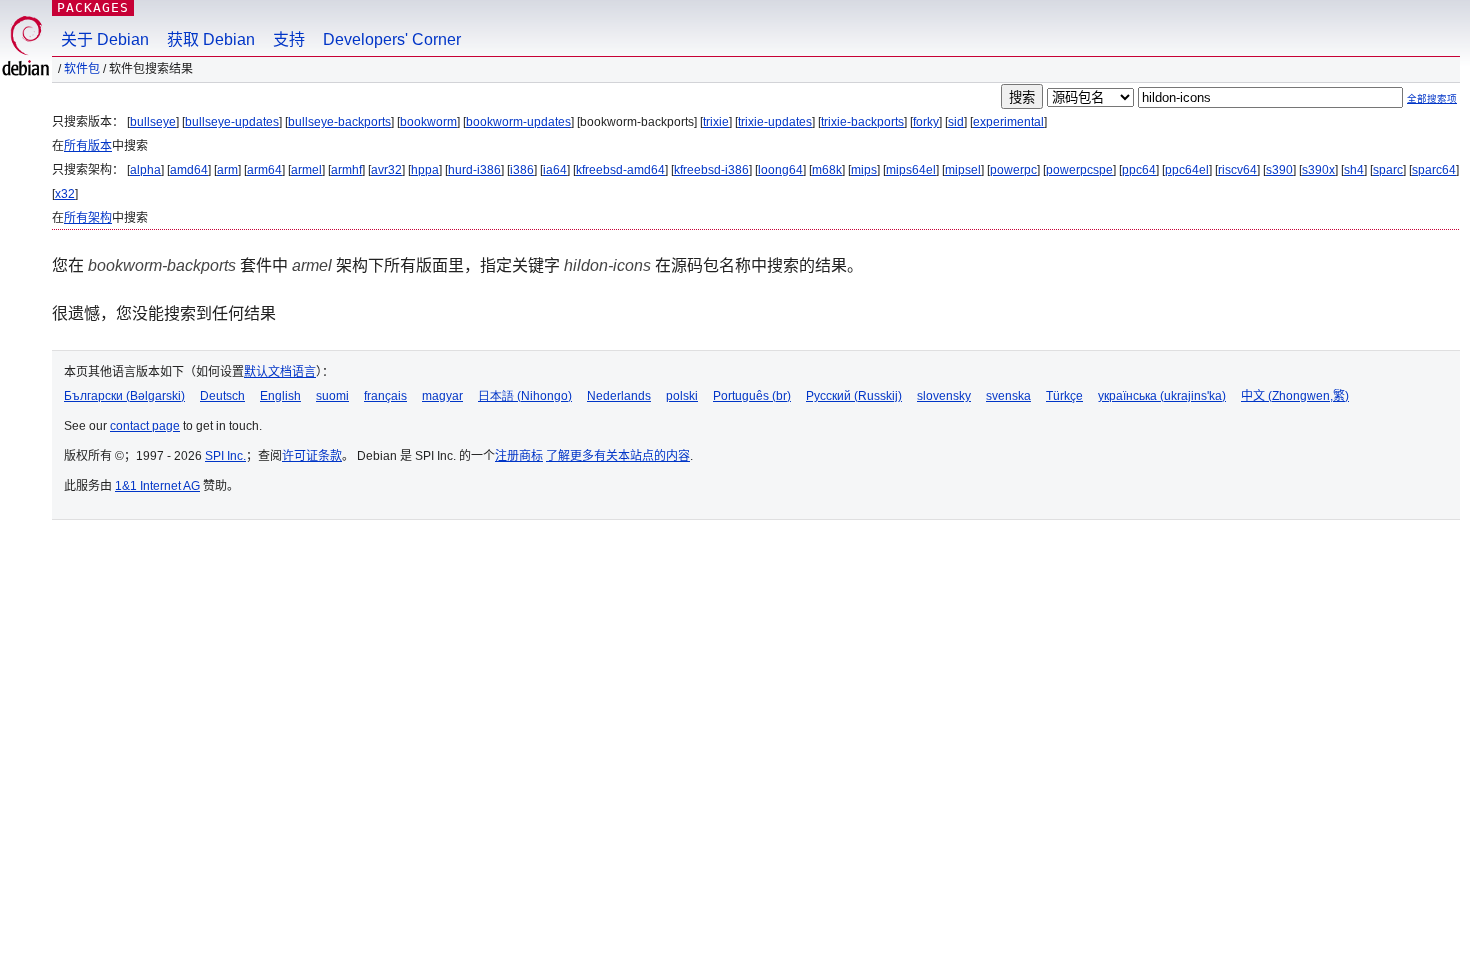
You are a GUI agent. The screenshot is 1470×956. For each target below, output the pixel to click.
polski (682, 396)
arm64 (264, 170)
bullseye (153, 122)
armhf (346, 170)
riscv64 (1237, 170)
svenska (1008, 396)
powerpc (1013, 170)
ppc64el (1187, 170)
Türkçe (1064, 396)
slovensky (944, 396)
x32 (65, 194)
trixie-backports (862, 122)
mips (864, 170)
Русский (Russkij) (854, 396)
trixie (716, 122)
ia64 (555, 170)
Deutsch (222, 396)
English (280, 396)
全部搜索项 (1432, 98)
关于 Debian (105, 39)
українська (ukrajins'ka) (1162, 396)
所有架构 (88, 218)
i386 (522, 170)
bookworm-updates (518, 122)
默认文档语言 (280, 372)
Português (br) (752, 396)
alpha (145, 170)
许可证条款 (312, 456)
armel (306, 170)
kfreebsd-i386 (711, 170)
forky (926, 122)
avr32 (386, 170)
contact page (145, 426)
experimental (1008, 122)
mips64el (911, 170)
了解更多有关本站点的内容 (618, 456)
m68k (827, 170)
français (385, 396)
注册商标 (519, 456)
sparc (1388, 170)
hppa (425, 170)
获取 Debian (211, 39)
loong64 (780, 170)
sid (956, 122)
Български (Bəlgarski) (124, 396)
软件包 (82, 69)
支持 (289, 39)
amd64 (189, 170)
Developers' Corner (392, 39)
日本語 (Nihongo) (525, 396)
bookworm (428, 122)
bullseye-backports (339, 122)
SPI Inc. (225, 456)
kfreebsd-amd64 (620, 170)
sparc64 (1434, 170)
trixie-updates (775, 122)
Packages (93, 7)
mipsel (963, 170)
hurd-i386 (474, 170)
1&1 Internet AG (157, 486)
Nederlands (619, 396)
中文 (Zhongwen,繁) (1295, 396)
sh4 (1354, 170)
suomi (332, 396)
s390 (1279, 170)
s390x (1318, 170)
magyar (442, 396)
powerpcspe (1079, 170)
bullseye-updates (232, 122)
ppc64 (1139, 170)
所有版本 (88, 146)
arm (227, 170)
